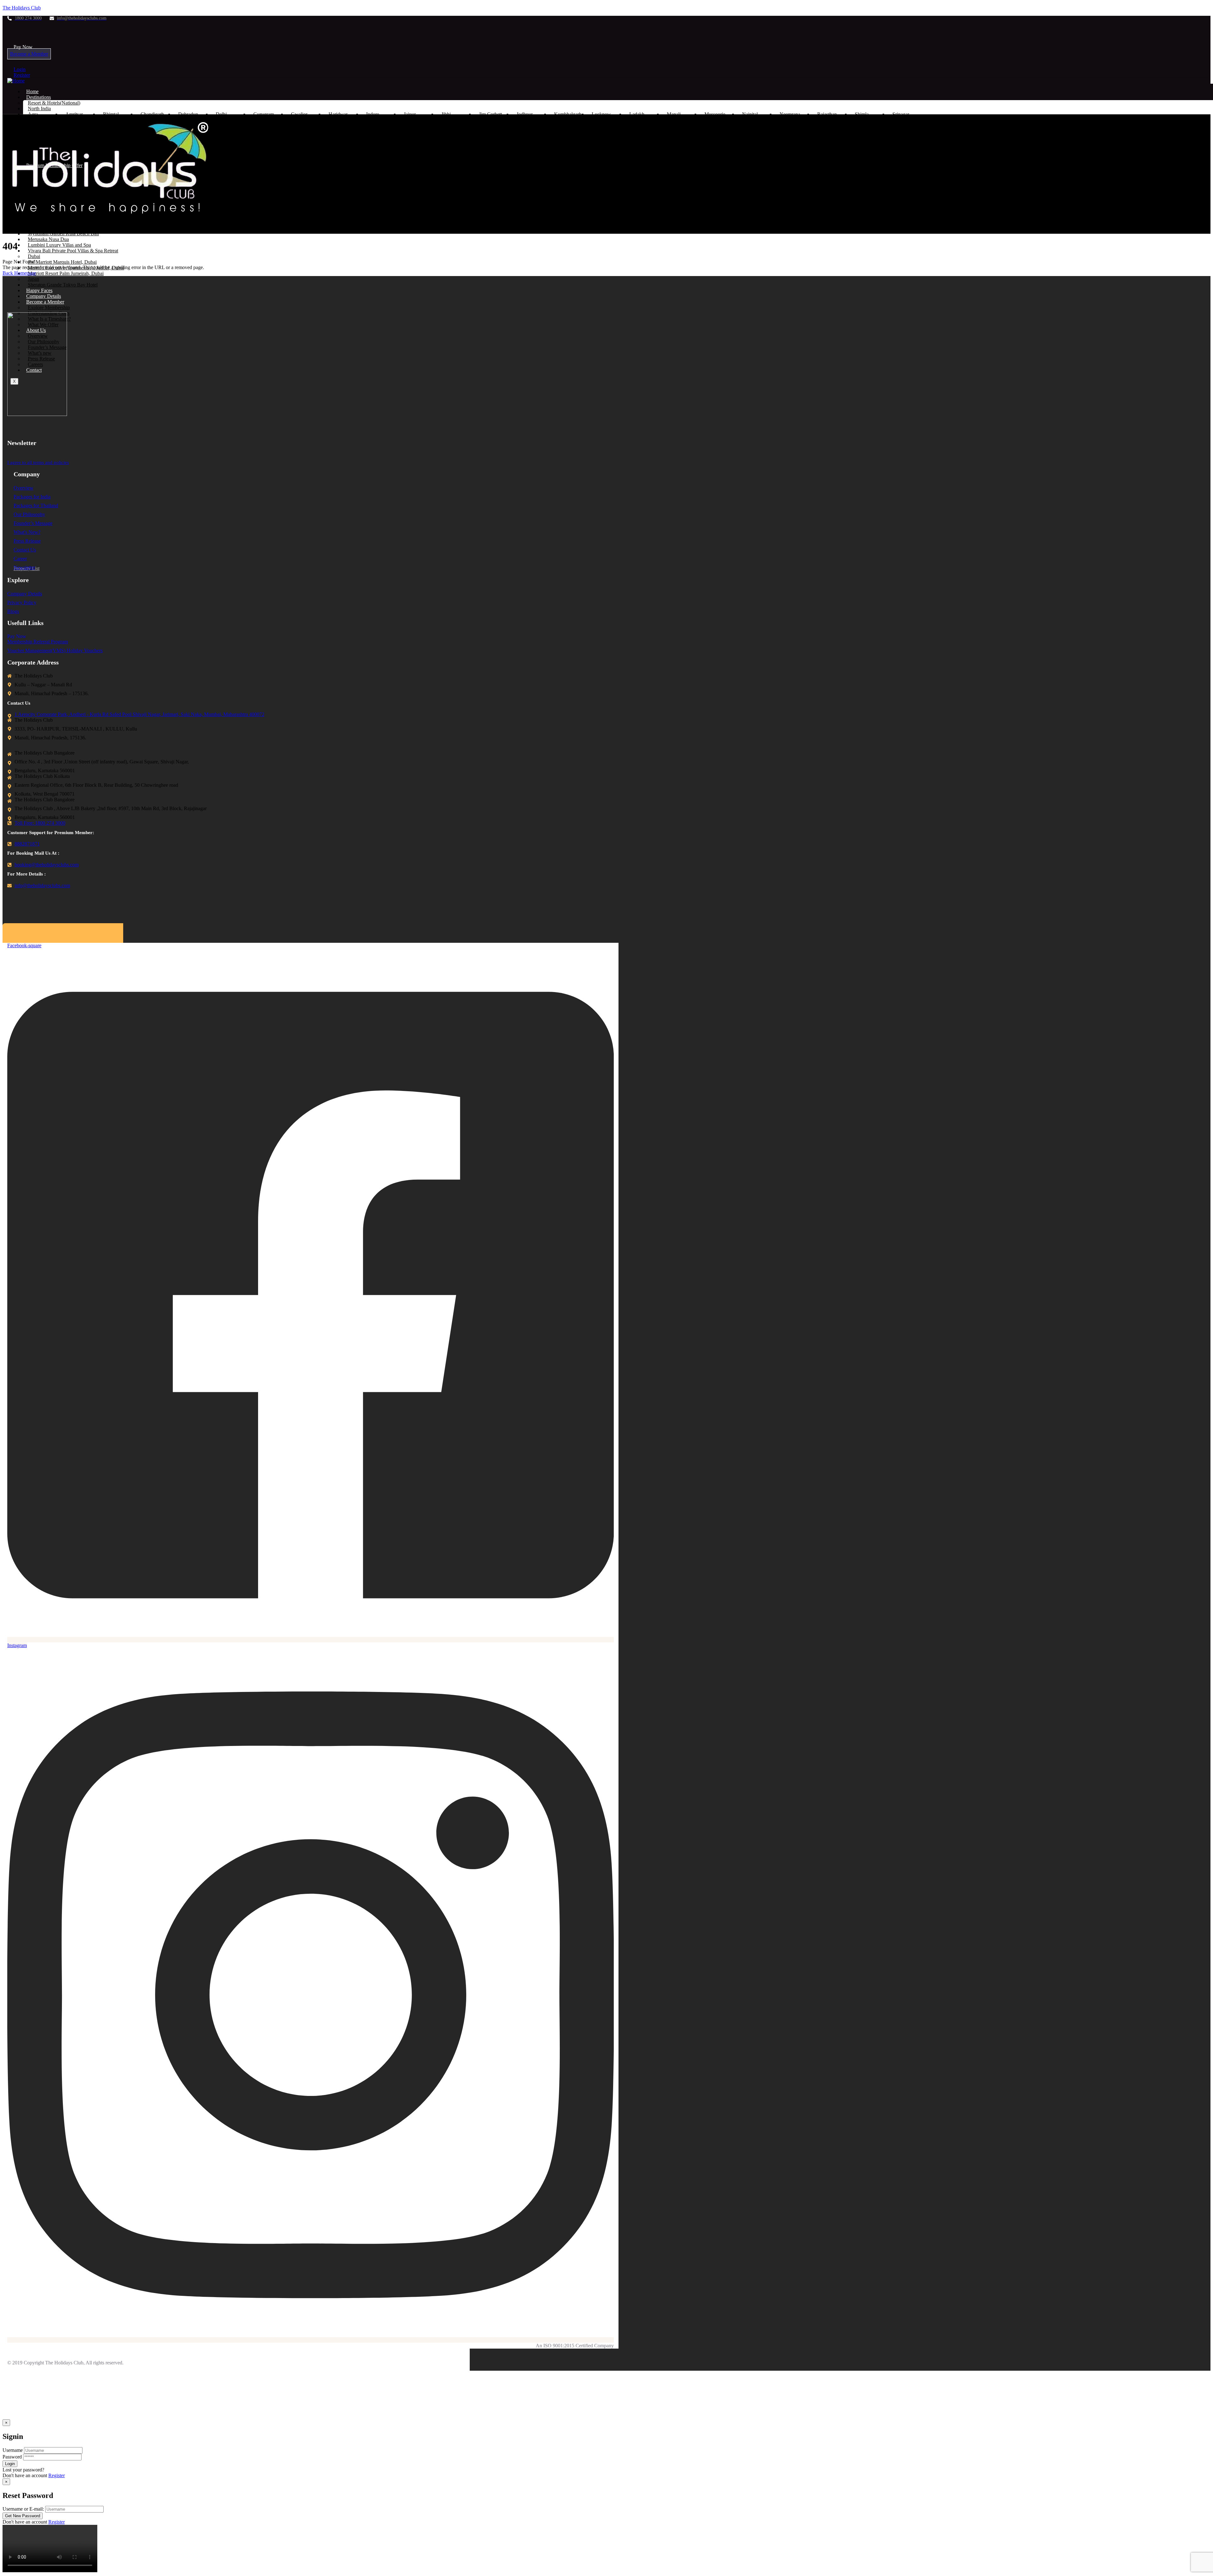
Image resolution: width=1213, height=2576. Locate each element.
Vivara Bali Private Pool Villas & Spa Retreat (73, 251)
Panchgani (414, 137)
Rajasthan (827, 114)
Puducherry (378, 148)
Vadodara (676, 137)
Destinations (934, 226)
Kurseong (301, 126)
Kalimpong (227, 126)
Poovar (336, 148)
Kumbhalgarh (568, 114)
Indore (373, 114)
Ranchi (411, 126)
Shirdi (522, 137)
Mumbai (374, 137)
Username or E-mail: (23, 2509)
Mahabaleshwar (307, 137)
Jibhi (446, 114)
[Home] (16, 81)
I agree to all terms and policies (38, 462)
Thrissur (487, 148)
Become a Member (29, 54)
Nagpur (261, 137)
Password (12, 2457)
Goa (220, 137)
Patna (372, 126)
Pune (446, 137)
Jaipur (410, 114)
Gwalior (299, 114)
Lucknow (601, 114)
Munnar (261, 148)
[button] (25, 47)
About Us (1168, 226)
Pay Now (23, 47)
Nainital (750, 114)
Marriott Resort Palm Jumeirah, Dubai (66, 273)
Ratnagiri (488, 137)
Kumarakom (228, 148)
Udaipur (637, 137)
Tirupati (524, 148)
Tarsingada (603, 137)
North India (39, 108)
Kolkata (261, 126)
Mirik (334, 126)
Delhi (221, 114)
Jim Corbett (490, 114)
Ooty (296, 148)
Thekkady (451, 148)
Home (32, 91)
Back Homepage (19, 273)
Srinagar (901, 114)
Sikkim (448, 126)
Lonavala (338, 137)
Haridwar (338, 114)
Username (13, 2450)
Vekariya (713, 137)
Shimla (862, 114)
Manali (674, 114)
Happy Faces (39, 290)
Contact (1198, 226)
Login (20, 69)
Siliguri (524, 126)
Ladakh (637, 114)
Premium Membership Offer (987, 226)
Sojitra (561, 137)
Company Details (44, 296)
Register (22, 75)
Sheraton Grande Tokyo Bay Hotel (63, 285)
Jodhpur (525, 114)
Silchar (486, 126)
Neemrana (790, 114)
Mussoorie (715, 114)
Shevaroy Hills (411, 151)
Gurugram (264, 114)
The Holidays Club (22, 8)
